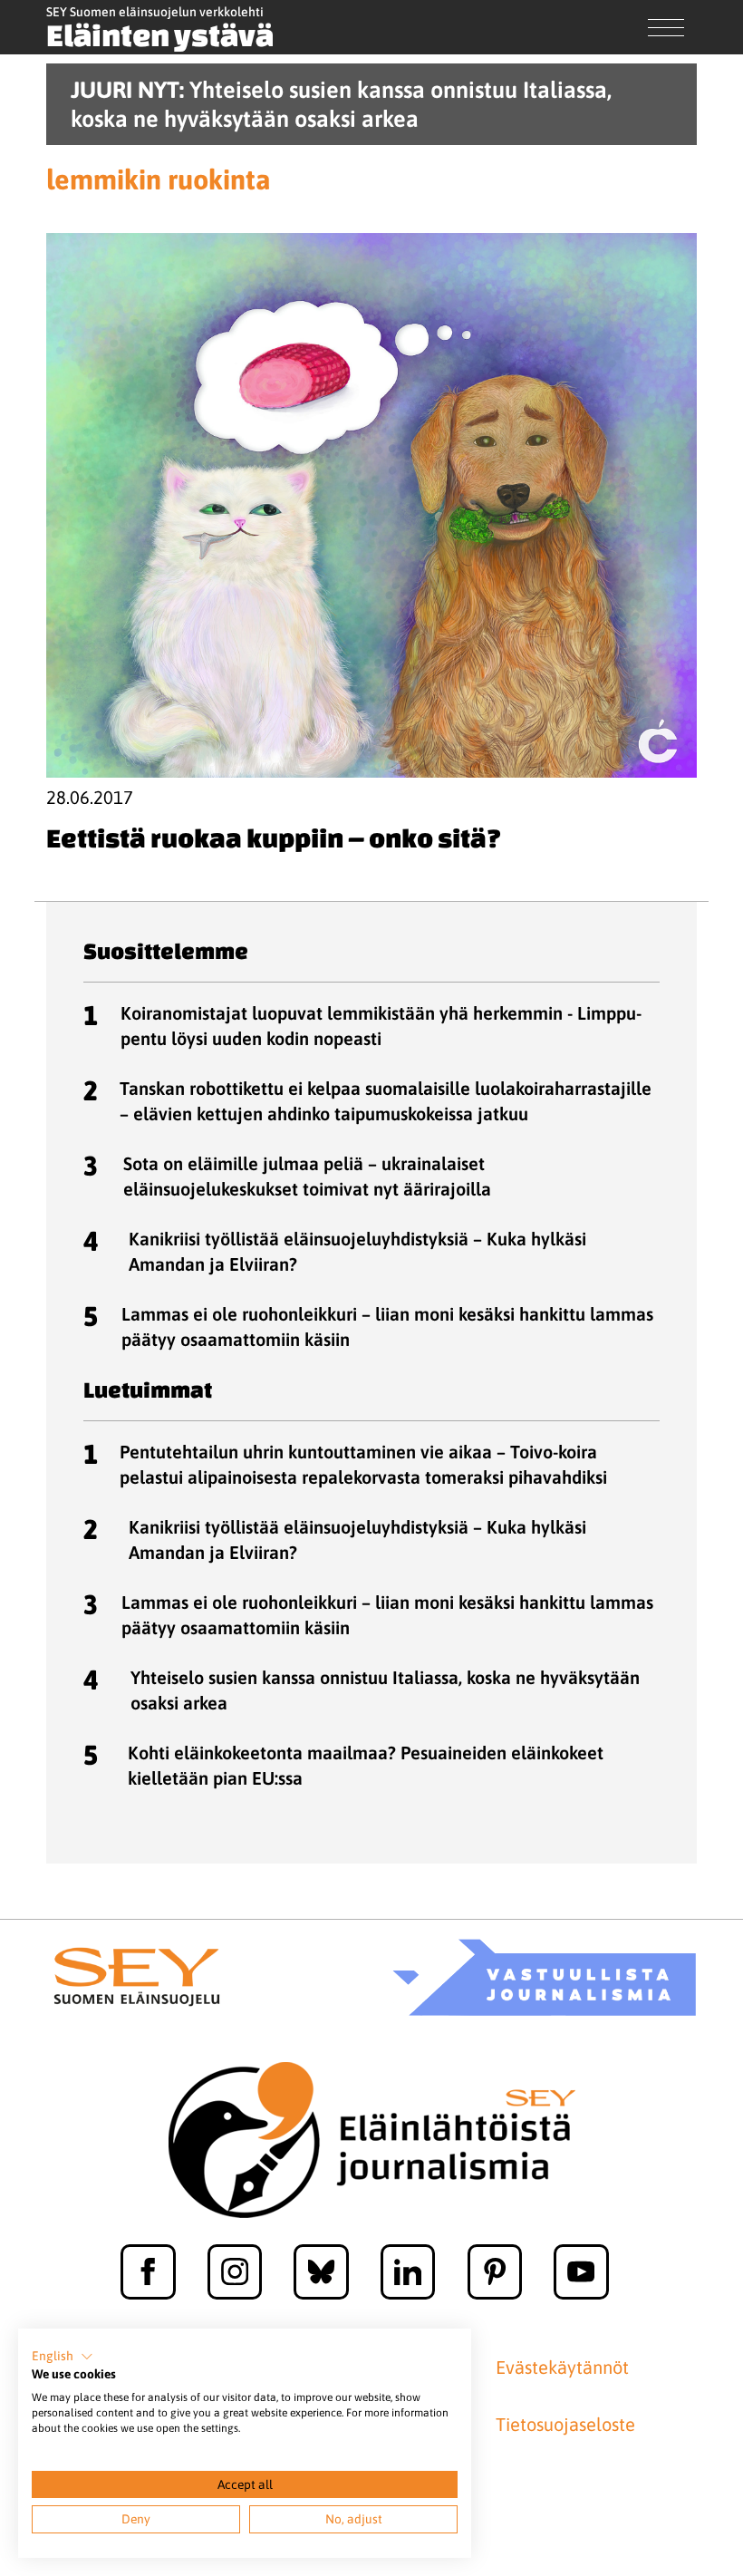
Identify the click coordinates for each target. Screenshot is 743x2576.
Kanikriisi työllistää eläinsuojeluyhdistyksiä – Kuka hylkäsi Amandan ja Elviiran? (357, 1251)
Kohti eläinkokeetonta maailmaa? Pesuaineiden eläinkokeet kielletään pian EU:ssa (366, 1765)
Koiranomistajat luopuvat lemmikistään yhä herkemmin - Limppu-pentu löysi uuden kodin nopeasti (381, 1026)
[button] (63, 2357)
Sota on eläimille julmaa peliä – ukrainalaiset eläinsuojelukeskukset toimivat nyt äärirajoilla (307, 1176)
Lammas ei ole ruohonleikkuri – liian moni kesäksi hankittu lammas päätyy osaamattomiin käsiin (387, 1327)
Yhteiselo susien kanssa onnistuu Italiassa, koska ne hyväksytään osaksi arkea (385, 1690)
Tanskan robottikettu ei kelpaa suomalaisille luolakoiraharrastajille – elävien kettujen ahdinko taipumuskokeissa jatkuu (386, 1101)
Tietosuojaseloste (565, 2425)
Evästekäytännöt (562, 2368)
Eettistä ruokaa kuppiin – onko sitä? (274, 838)
